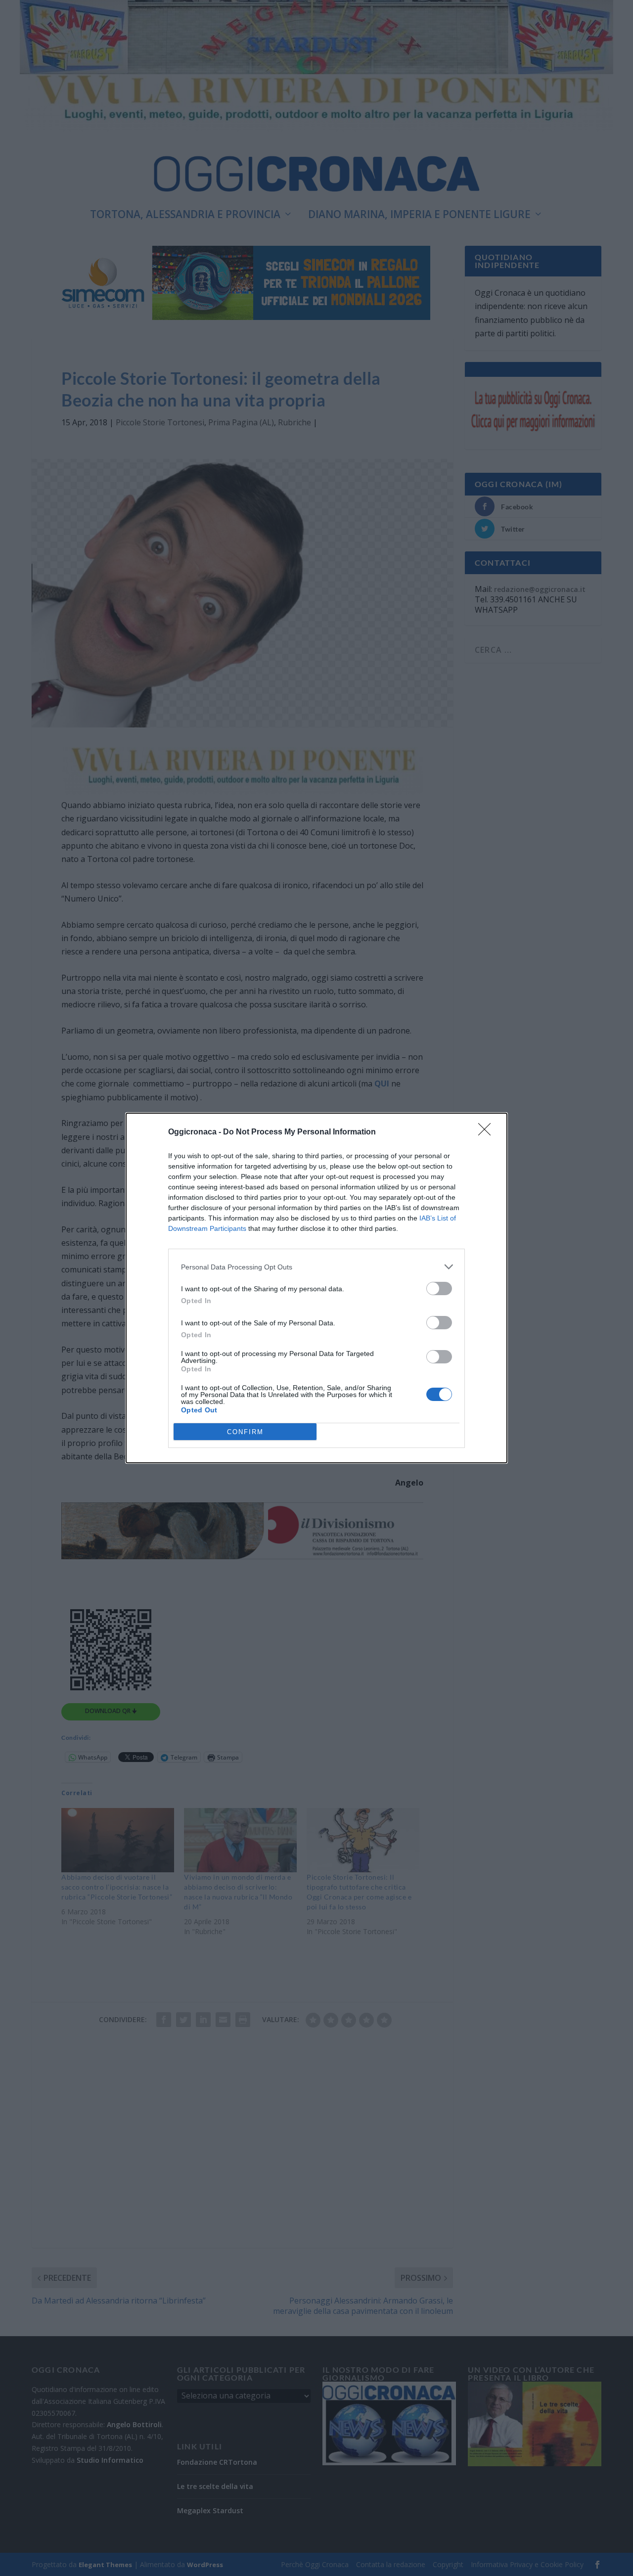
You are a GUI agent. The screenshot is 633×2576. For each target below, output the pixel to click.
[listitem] (316, 1267)
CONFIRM (245, 1432)
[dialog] (316, 1288)
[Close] (488, 1132)
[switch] (439, 1288)
